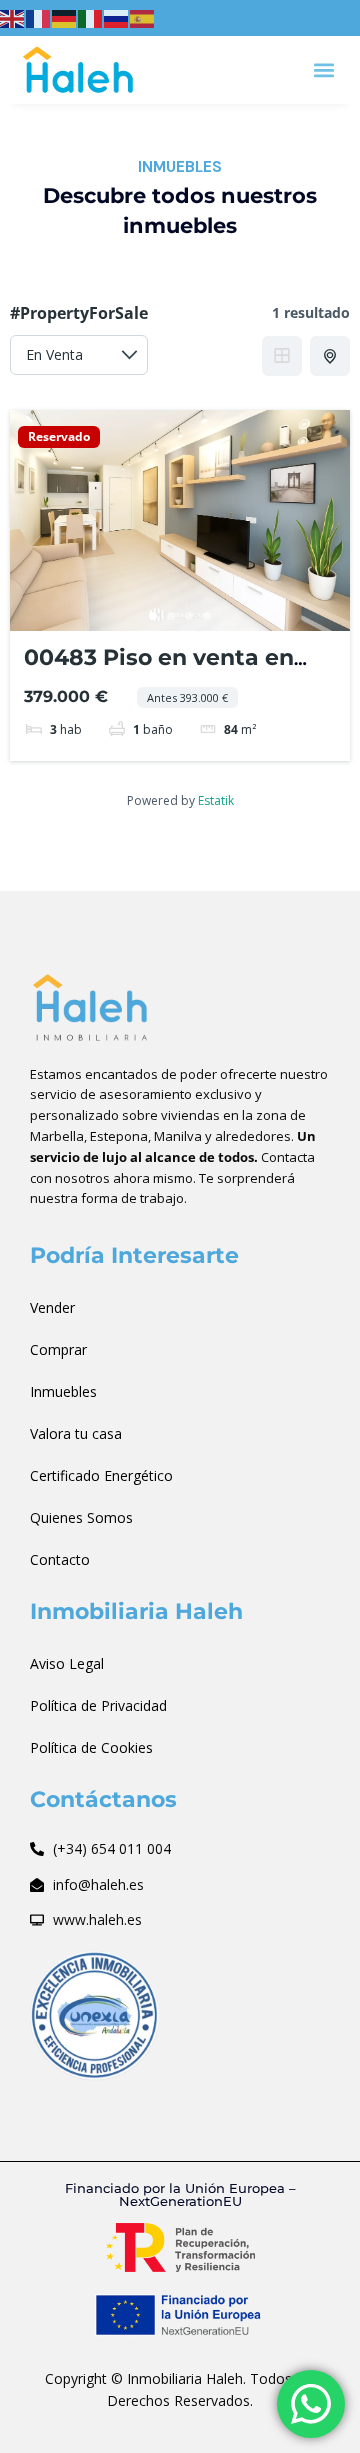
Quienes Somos (81, 1517)
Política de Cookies (91, 1747)
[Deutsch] (65, 17)
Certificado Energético (101, 1475)
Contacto (60, 1559)
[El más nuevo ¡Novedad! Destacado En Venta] (79, 355)
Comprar (58, 1349)
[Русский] (117, 17)
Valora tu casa (76, 1433)
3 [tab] (189, 616)
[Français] (39, 17)
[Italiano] (91, 17)
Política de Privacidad (98, 1705)
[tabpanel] (180, 520)
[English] (13, 17)
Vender (52, 1307)
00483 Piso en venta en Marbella (159, 671)
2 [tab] (171, 616)
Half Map (330, 356)
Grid (282, 356)
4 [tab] (207, 616)
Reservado (59, 437)
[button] (323, 69)
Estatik (216, 800)
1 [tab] (153, 616)
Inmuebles (63, 1391)
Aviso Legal (67, 1663)
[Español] (143, 17)
